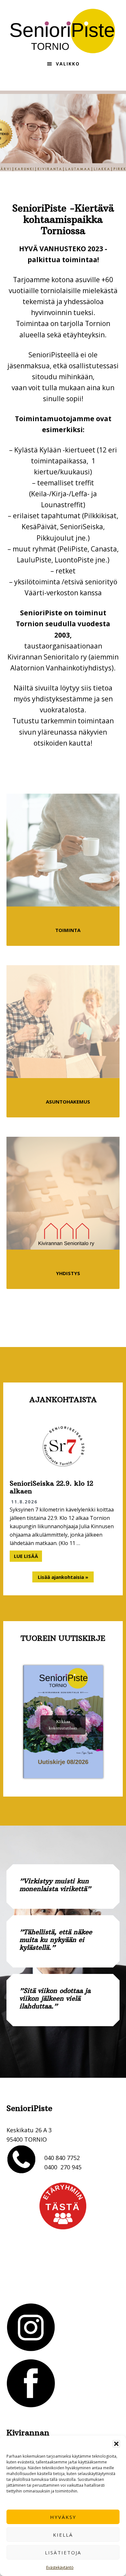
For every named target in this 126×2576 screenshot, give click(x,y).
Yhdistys (68, 1273)
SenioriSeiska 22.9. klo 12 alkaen (51, 1487)
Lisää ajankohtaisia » (63, 1577)
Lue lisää (28, 1557)
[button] (116, 2444)
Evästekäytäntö (60, 2567)
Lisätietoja (63, 2552)
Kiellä (63, 2535)
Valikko (68, 64)
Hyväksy (63, 2517)
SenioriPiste (63, 31)
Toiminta (68, 930)
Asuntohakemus (68, 1102)
